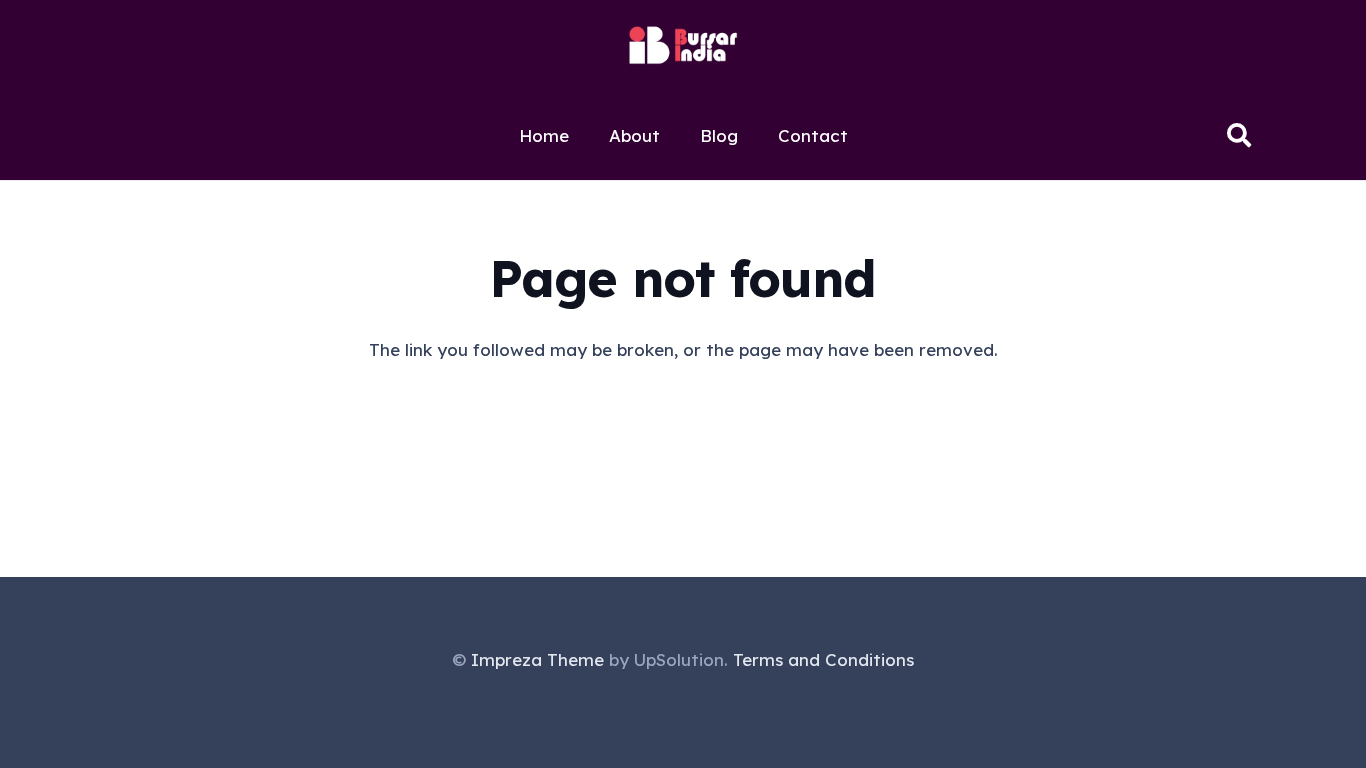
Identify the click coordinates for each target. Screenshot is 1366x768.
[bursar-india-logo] (682, 45)
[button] (1238, 135)
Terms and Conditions (823, 659)
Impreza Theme (537, 659)
